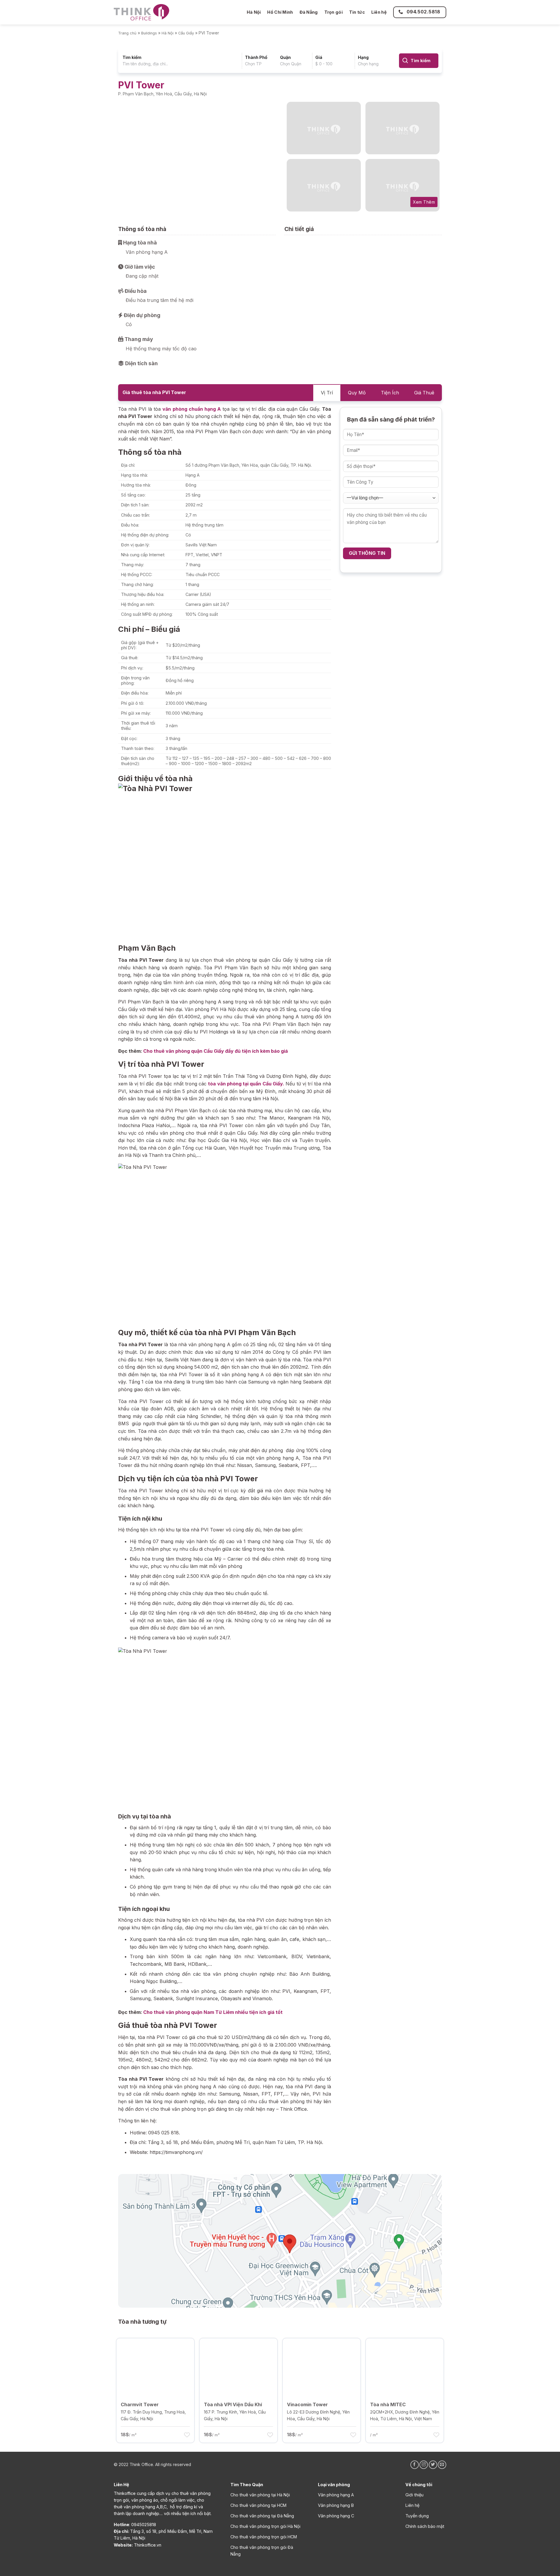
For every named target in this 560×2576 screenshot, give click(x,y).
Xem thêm (424, 202)
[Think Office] (141, 12)
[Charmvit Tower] (155, 2367)
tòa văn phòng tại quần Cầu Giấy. (246, 1084)
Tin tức (357, 12)
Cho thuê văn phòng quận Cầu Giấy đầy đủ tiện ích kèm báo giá (216, 1051)
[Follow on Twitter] (433, 2465)
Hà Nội (254, 12)
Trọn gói (334, 12)
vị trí (327, 393)
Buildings (149, 33)
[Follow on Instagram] (424, 2465)
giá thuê (424, 393)
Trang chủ (127, 33)
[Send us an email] (442, 2465)
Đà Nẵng (309, 12)
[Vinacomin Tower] (322, 2367)
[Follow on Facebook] (415, 2465)
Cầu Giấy (186, 33)
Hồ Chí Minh (280, 12)
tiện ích (390, 393)
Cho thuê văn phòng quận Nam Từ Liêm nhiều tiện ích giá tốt (213, 2012)
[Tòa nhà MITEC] (405, 2367)
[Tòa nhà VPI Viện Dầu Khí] (238, 2367)
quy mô (357, 393)
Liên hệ (379, 12)
